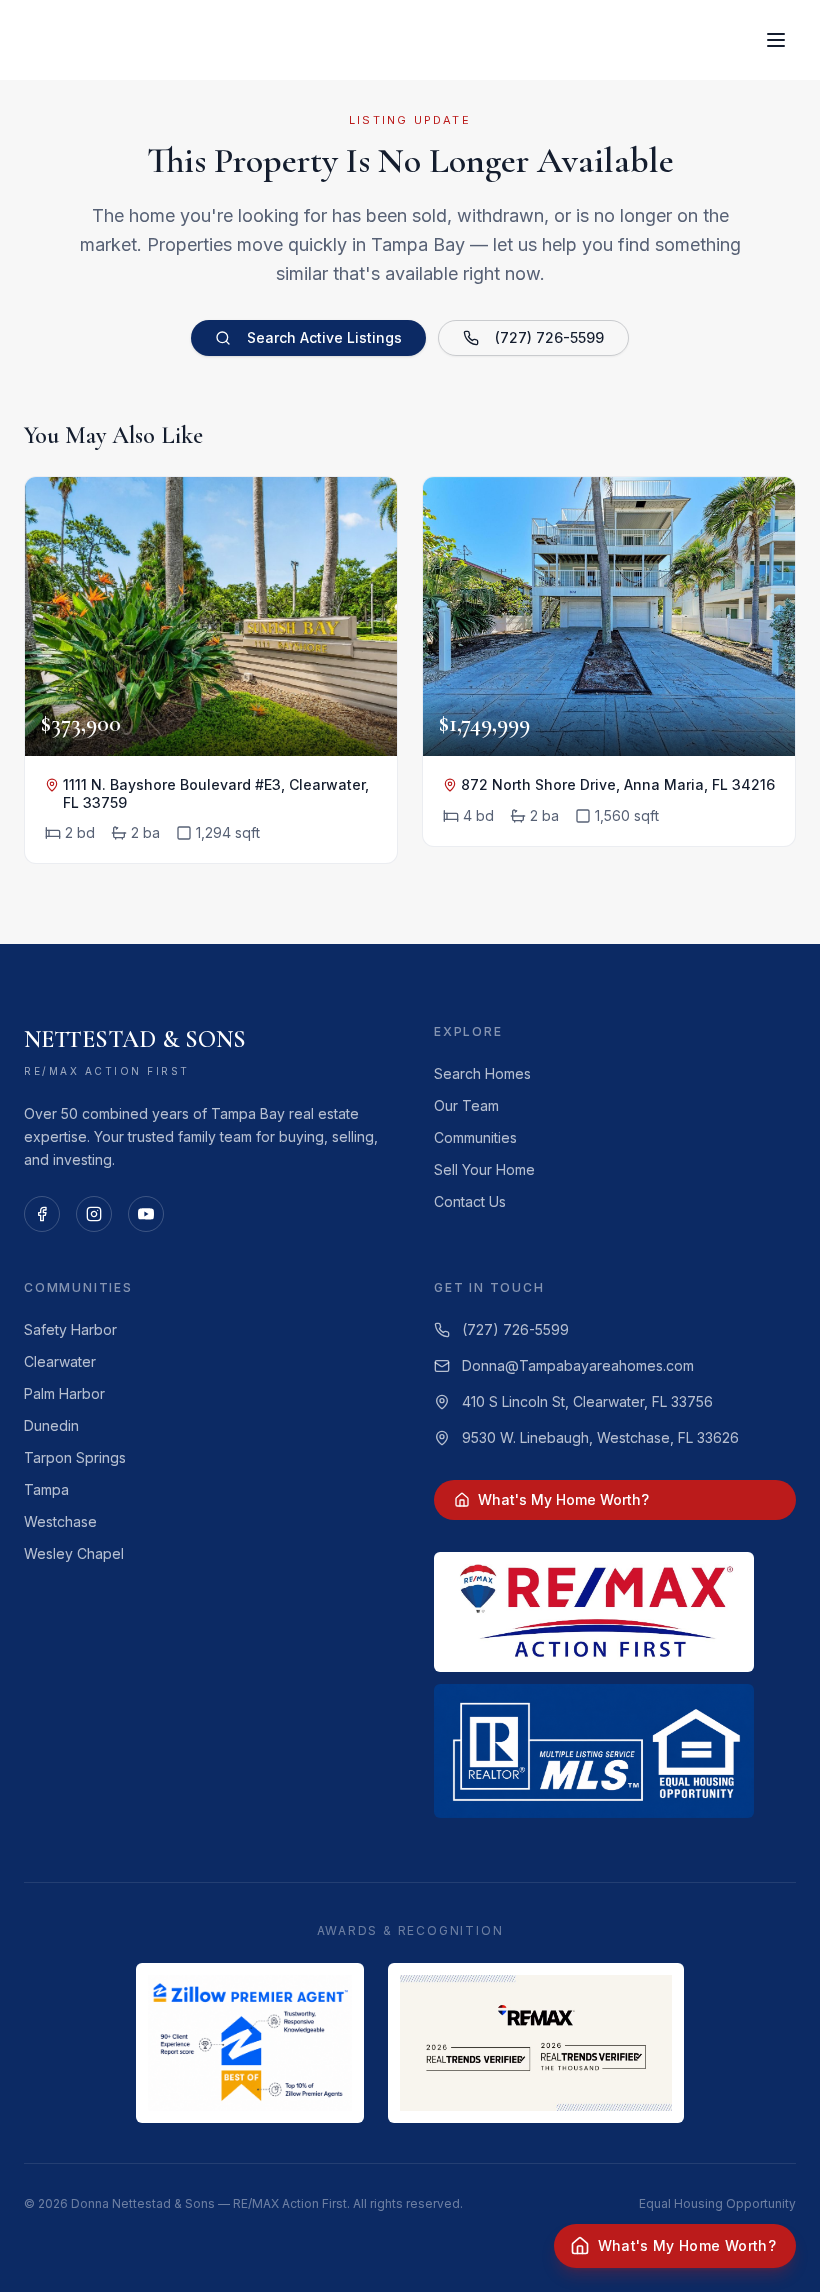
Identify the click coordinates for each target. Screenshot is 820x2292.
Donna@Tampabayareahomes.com (578, 1365)
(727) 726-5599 (549, 337)
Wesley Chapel (74, 1553)
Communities (475, 1137)
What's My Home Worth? (563, 1499)
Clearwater (60, 1361)
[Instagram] (94, 1214)
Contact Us (470, 1201)
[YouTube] (146, 1214)
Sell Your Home (484, 1169)
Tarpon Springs (75, 1457)
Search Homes (482, 1073)
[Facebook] (42, 1214)
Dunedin (51, 1425)
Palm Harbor (64, 1393)
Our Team (466, 1105)
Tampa (46, 1489)
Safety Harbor (70, 1329)
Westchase (60, 1521)
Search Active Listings (324, 337)
